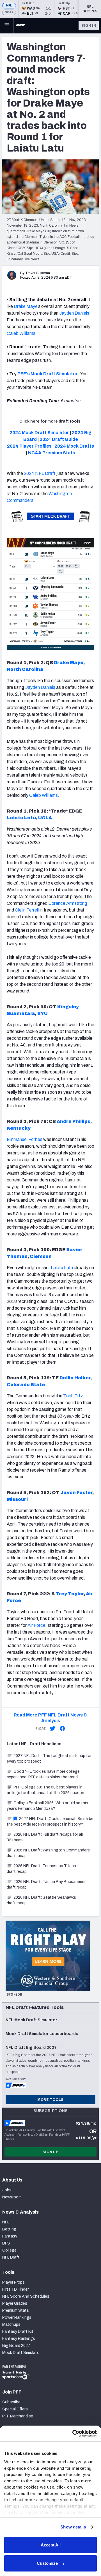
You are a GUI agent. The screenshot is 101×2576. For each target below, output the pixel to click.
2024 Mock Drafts (74, 446)
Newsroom (12, 2197)
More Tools (50, 2100)
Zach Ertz (73, 1396)
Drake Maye (26, 306)
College (9, 2250)
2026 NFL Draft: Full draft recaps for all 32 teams (45, 1837)
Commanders (20, 500)
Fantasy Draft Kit (18, 2332)
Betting (9, 2229)
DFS (6, 2243)
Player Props (13, 2282)
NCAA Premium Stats (52, 453)
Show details (73, 2527)
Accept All (51, 2545)
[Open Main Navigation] (7, 26)
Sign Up (50, 2152)
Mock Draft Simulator (21, 2353)
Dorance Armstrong (68, 903)
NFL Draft (11, 2257)
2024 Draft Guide (59, 439)
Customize (47, 2563)
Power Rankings (17, 2317)
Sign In (89, 26)
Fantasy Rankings (19, 2339)
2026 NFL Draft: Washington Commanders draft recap (48, 1853)
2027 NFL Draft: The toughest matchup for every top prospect (49, 1759)
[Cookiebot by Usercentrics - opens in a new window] (73, 2433)
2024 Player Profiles (29, 446)
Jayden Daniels (74, 313)
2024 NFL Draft (40, 473)
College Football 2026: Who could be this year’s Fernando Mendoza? (47, 1806)
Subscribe (11, 2402)
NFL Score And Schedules (26, 2296)
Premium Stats (16, 2310)
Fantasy (10, 2236)
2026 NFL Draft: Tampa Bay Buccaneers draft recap (46, 1884)
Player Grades (15, 2303)
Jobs (7, 2190)
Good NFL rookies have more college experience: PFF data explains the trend (43, 1774)
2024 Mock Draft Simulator (39, 433)
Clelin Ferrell (27, 910)
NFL (9, 5)
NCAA (9, 12)
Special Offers (15, 2409)
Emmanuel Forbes (25, 1139)
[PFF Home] (20, 26)
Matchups (11, 2325)
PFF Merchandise (18, 2416)
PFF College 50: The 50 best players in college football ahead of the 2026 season (45, 1790)
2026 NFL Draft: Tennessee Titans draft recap (41, 1869)
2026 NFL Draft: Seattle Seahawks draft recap (41, 1900)
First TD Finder (15, 2289)
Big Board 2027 (16, 2346)
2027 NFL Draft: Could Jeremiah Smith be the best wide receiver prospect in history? (50, 1822)
